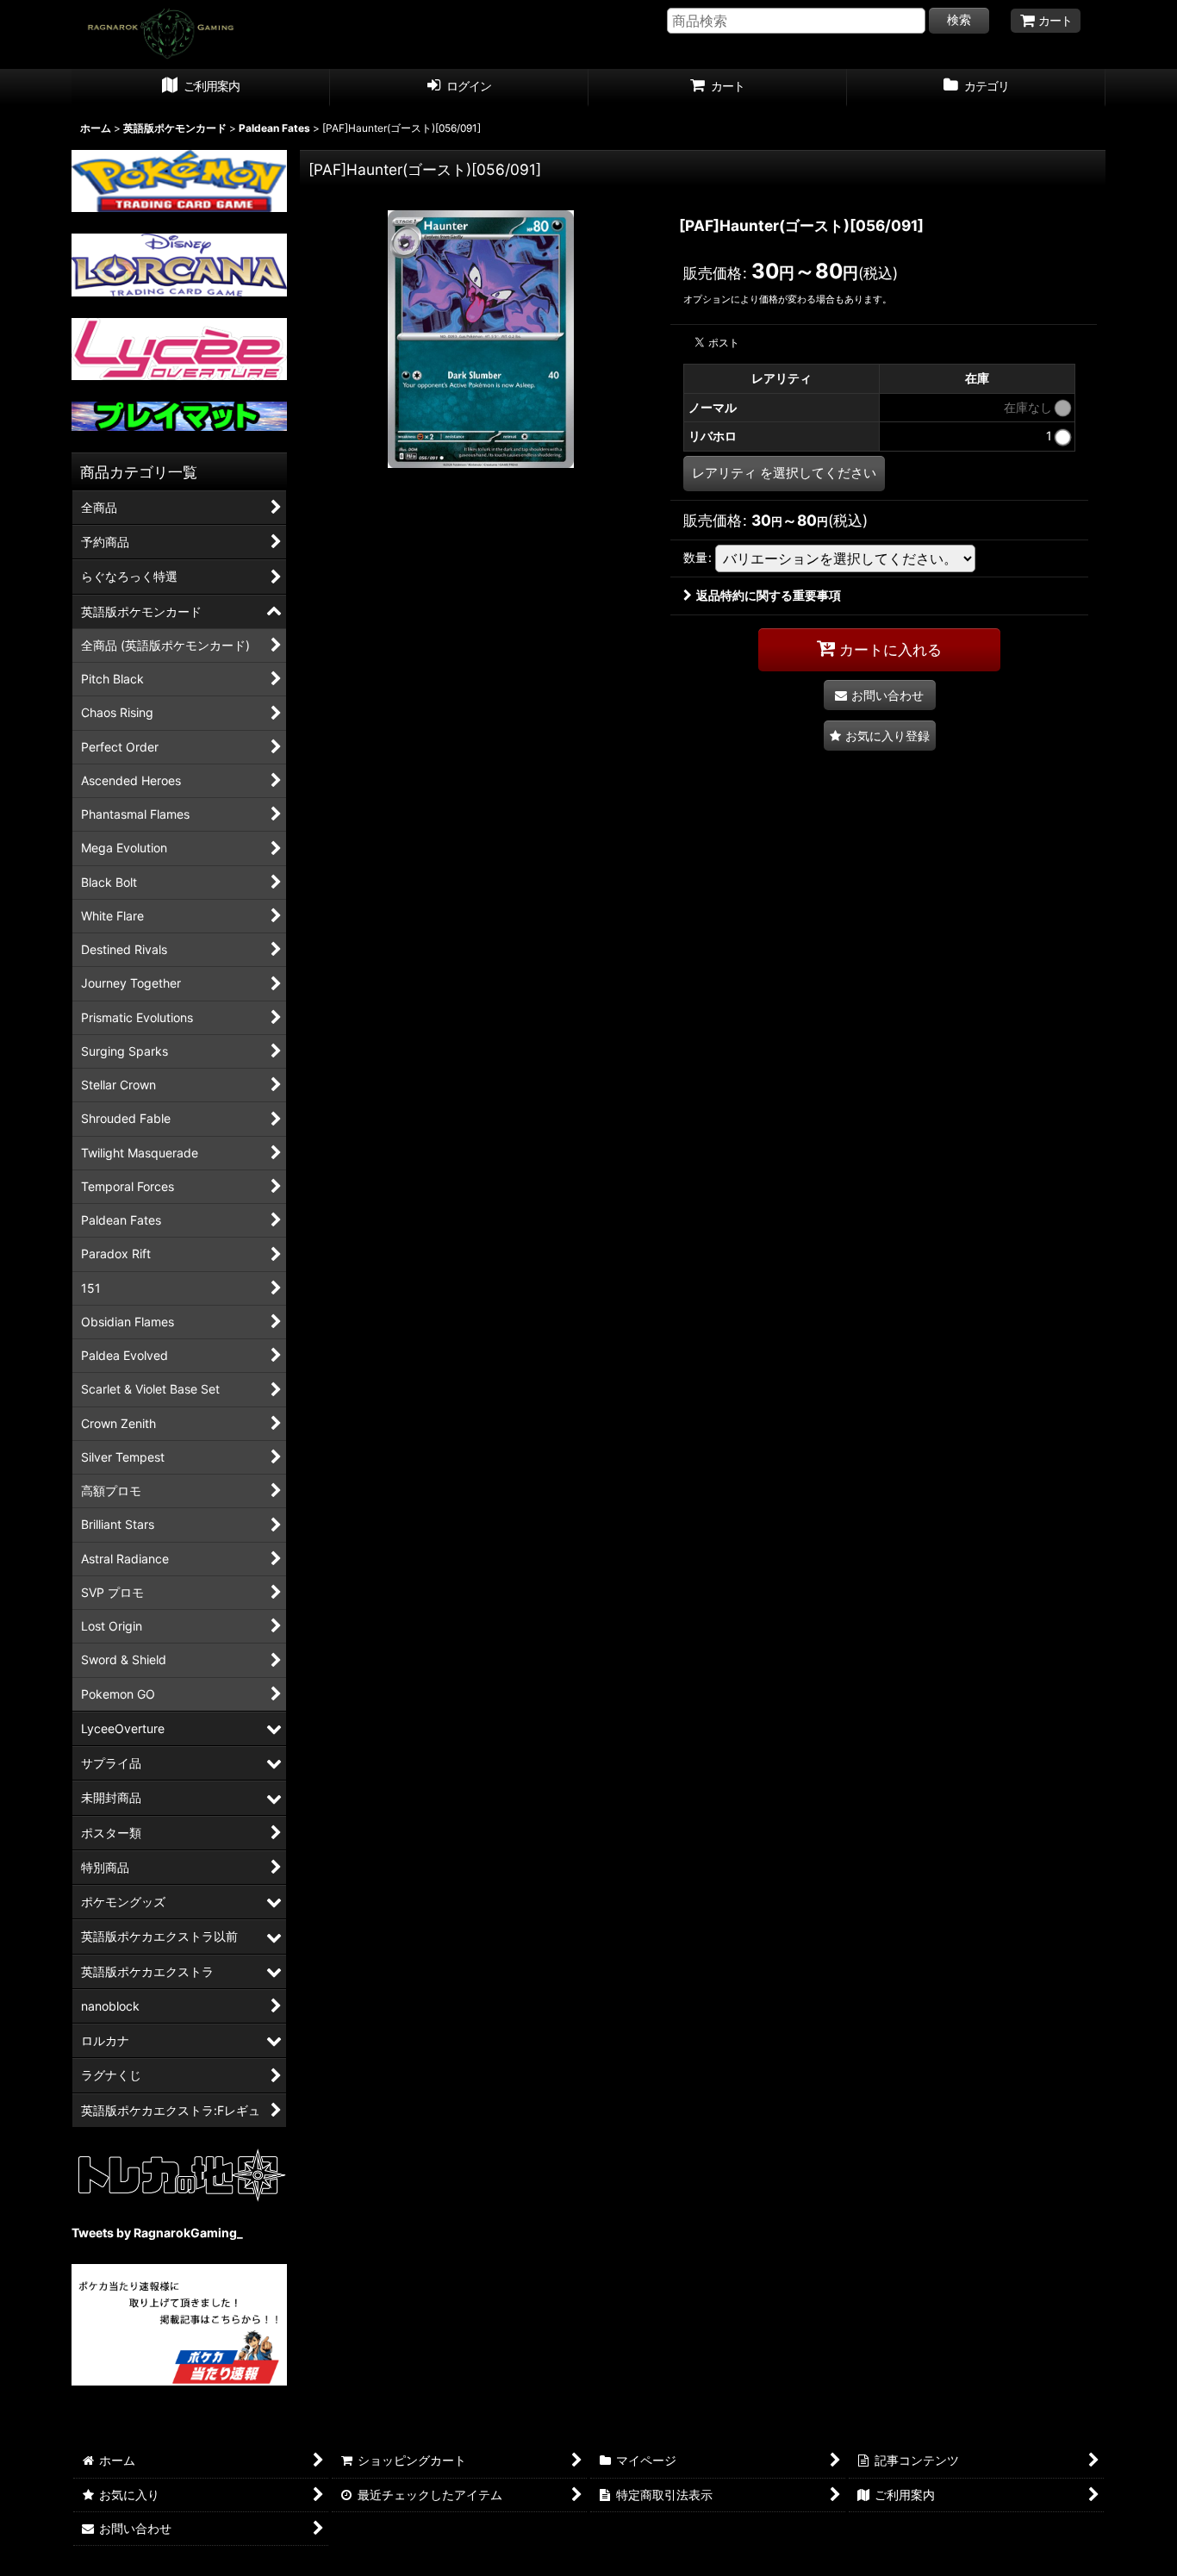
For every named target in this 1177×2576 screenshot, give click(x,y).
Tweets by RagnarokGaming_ (157, 2233)
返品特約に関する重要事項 (769, 595)
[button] (880, 736)
